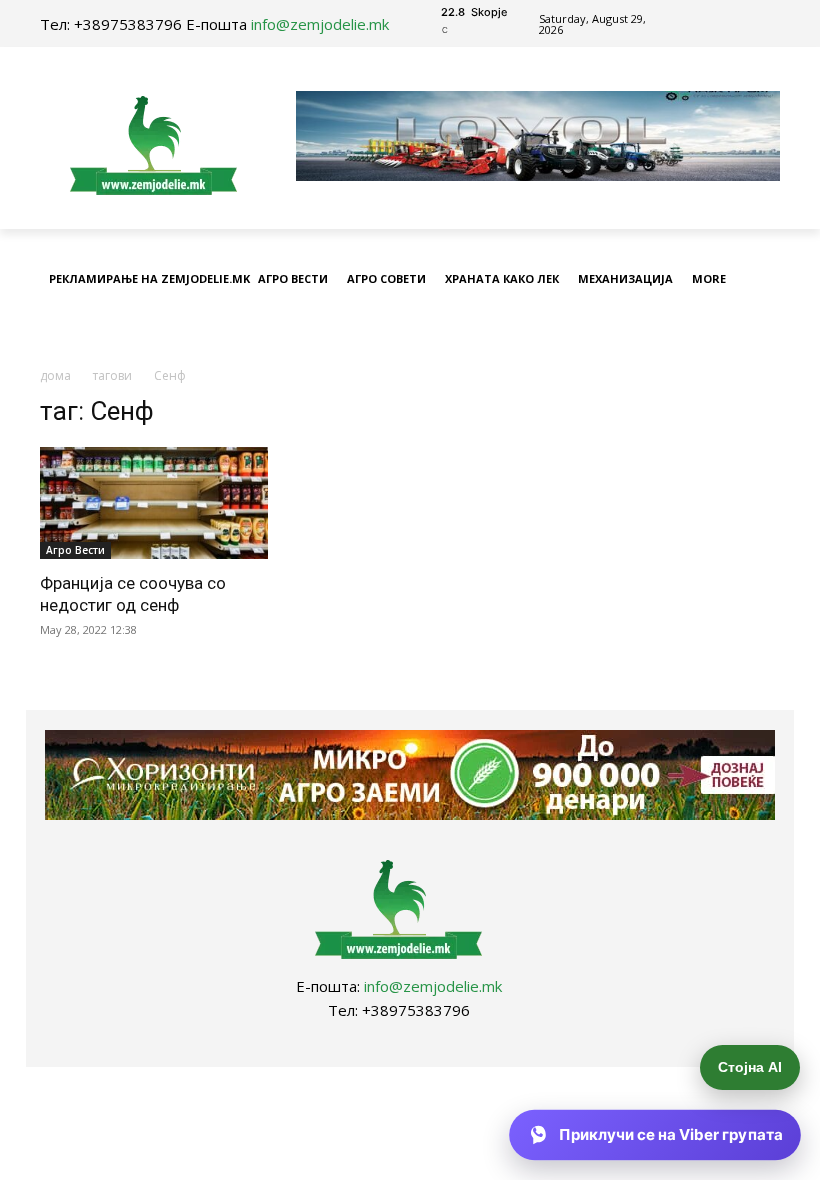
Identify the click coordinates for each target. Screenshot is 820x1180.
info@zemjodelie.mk (320, 24)
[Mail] (719, 23)
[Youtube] (742, 23)
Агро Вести (75, 550)
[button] (760, 329)
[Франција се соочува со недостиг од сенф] (154, 503)
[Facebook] (697, 23)
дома (55, 375)
